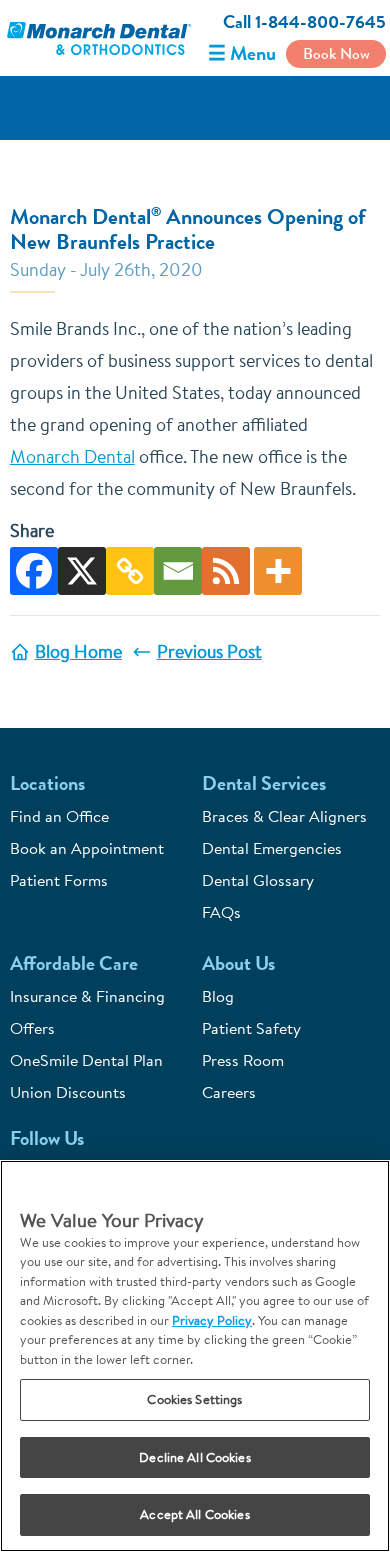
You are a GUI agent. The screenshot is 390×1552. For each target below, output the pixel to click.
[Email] (178, 571)
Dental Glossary (258, 880)
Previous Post (209, 651)
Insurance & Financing (87, 996)
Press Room (243, 1060)
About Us (238, 963)
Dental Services (264, 783)
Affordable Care (74, 963)
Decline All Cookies (194, 1457)
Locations (47, 783)
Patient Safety (251, 1028)
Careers (229, 1092)
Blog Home (78, 651)
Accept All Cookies (194, 1514)
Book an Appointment (87, 848)
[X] (82, 571)
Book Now (336, 53)
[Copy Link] (130, 571)
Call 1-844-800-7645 (304, 22)
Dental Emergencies (272, 848)
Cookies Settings (194, 1399)
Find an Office (59, 816)
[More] (278, 571)
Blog (218, 996)
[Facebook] (34, 571)
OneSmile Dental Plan (86, 1060)
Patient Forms (59, 880)
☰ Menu (242, 53)
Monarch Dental (72, 456)
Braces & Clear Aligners (284, 816)
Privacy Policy (212, 1320)
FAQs (221, 912)
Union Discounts (68, 1092)
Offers (32, 1028)
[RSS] (226, 571)
